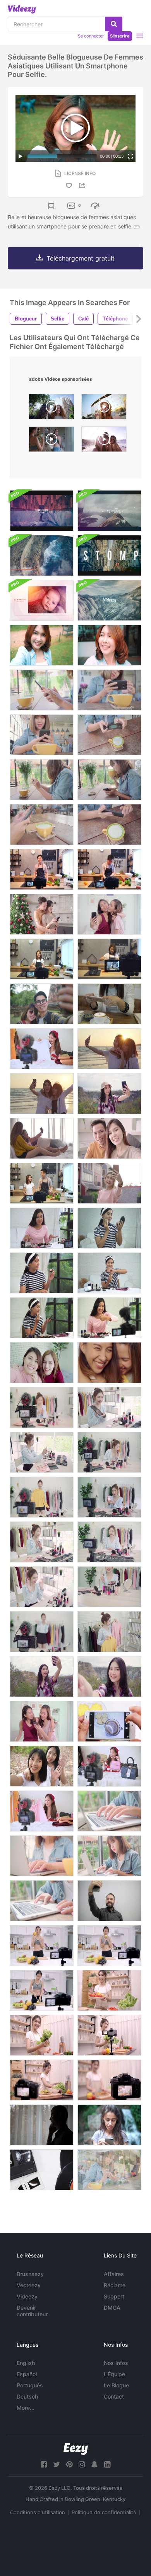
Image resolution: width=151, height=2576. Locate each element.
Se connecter (91, 36)
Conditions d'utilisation (38, 2512)
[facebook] (44, 2464)
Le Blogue (116, 2385)
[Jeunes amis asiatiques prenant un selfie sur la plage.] (42, 1094)
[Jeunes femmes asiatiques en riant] (109, 1363)
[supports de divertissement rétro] (42, 2170)
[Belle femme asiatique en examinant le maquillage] (109, 1407)
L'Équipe (114, 2374)
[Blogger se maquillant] (109, 1228)
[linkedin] (107, 2464)
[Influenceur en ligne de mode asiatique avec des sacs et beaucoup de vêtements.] (42, 1497)
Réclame (115, 2285)
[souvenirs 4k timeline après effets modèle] (42, 600)
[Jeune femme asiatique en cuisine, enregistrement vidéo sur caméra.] (42, 959)
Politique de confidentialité (104, 2512)
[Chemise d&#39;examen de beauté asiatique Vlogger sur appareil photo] (42, 1811)
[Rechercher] (114, 24)
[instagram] (82, 2464)
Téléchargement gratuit (81, 258)
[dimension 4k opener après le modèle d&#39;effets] (109, 511)
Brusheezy (30, 2274)
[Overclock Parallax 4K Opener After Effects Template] (42, 555)
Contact (114, 2396)
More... (26, 2408)
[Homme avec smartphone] (42, 2125)
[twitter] (57, 2464)
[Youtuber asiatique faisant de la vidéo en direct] (109, 1766)
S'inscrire (120, 36)
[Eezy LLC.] (76, 2449)
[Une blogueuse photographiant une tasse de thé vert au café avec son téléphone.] (42, 690)
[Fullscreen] (130, 156)
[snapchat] (94, 2464)
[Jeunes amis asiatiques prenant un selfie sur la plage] (109, 1049)
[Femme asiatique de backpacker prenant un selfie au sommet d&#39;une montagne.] (109, 1094)
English (26, 2363)
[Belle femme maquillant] (42, 1273)
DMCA (112, 2308)
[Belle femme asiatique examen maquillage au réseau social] (109, 1452)
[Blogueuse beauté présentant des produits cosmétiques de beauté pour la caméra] (42, 1228)
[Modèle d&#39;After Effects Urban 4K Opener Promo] (42, 511)
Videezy (27, 2296)
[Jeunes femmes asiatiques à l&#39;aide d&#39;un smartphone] (42, 1721)
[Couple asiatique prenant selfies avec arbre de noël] (42, 914)
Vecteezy (29, 2285)
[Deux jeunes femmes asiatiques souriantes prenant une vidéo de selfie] (42, 1766)
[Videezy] (22, 9)
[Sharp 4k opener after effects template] (109, 600)
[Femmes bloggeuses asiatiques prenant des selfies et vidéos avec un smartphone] (42, 1363)
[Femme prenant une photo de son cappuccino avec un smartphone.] (109, 1004)
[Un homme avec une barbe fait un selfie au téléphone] (109, 1901)
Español (27, 2374)
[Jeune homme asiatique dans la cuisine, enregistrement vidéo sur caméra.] (42, 869)
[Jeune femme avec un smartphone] (109, 2125)
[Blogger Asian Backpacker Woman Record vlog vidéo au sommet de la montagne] (42, 1676)
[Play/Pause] (21, 156)
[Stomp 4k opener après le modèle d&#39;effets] (109, 555)
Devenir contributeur (32, 2311)
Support (114, 2296)
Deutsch (27, 2396)
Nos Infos (116, 2363)
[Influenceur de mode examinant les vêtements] (42, 1049)
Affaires (114, 2274)
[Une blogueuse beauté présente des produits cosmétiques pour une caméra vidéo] (42, 1407)
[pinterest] (69, 2464)
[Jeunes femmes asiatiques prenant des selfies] (109, 914)
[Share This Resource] (83, 185)
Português (30, 2385)
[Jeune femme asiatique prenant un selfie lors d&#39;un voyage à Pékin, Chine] (109, 1183)
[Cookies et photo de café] (109, 1721)
